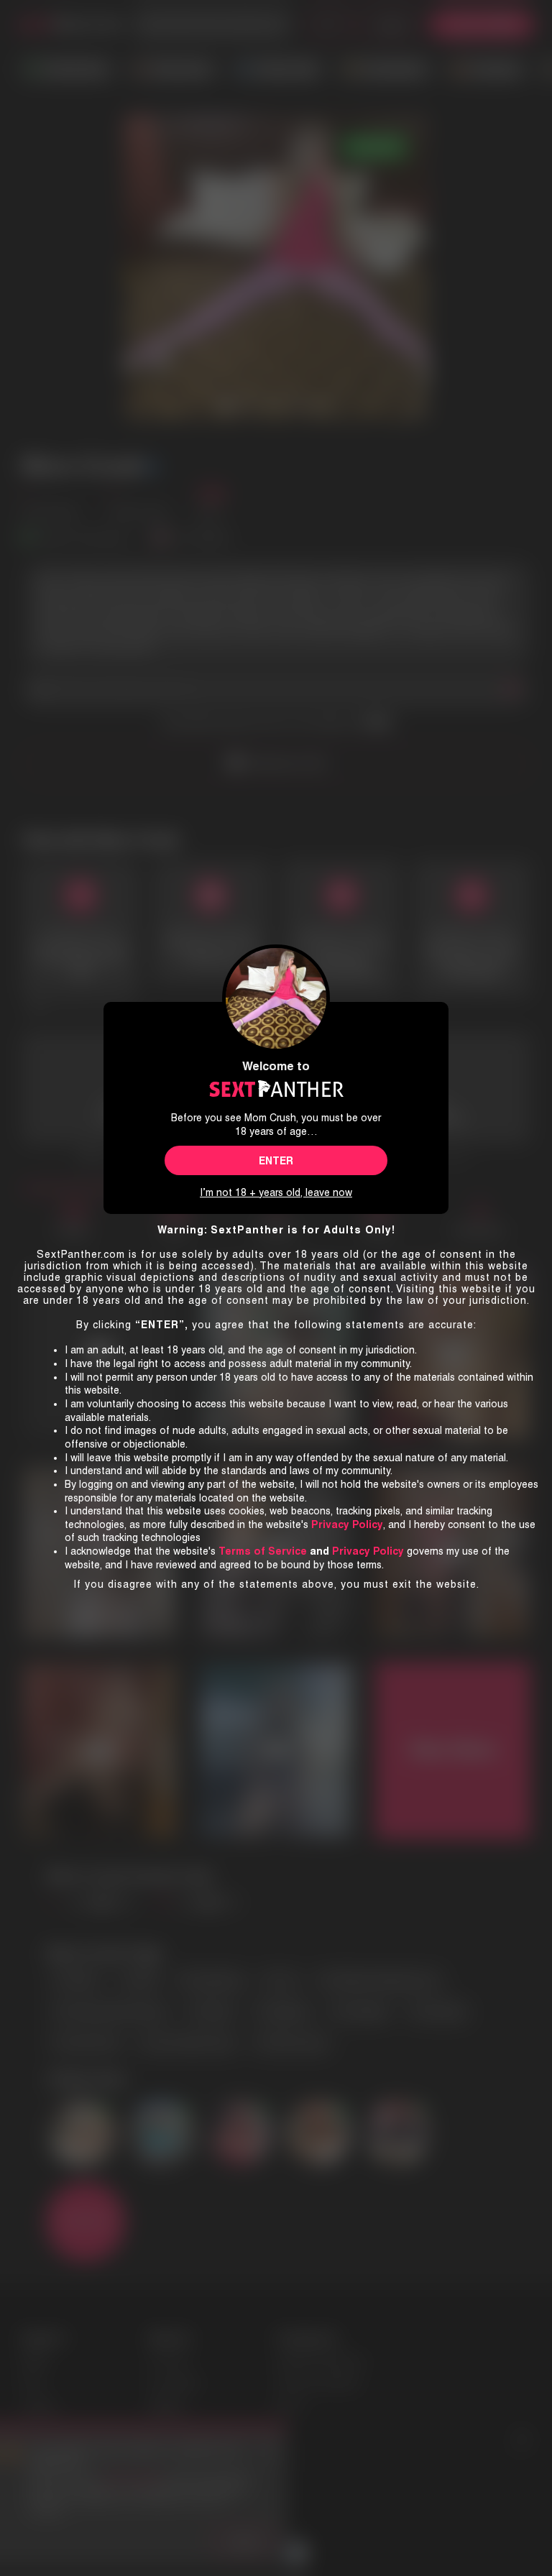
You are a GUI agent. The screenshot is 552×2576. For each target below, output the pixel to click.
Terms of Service (263, 1551)
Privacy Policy (368, 1551)
